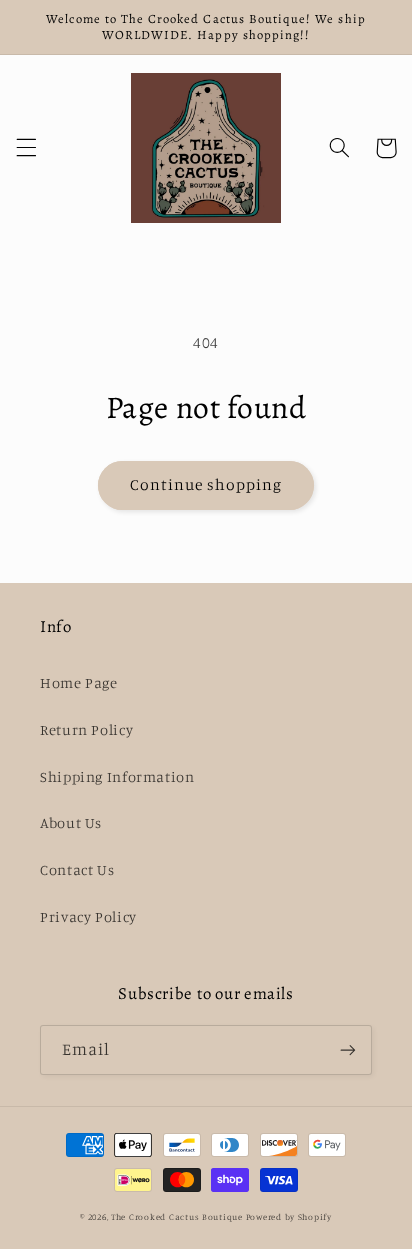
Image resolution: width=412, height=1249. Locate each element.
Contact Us (77, 869)
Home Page (79, 682)
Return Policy (86, 729)
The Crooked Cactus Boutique (177, 1216)
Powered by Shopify (289, 1216)
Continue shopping (206, 484)
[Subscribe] (348, 1049)
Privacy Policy (88, 916)
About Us (71, 822)
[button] (26, 148)
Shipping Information (117, 776)
